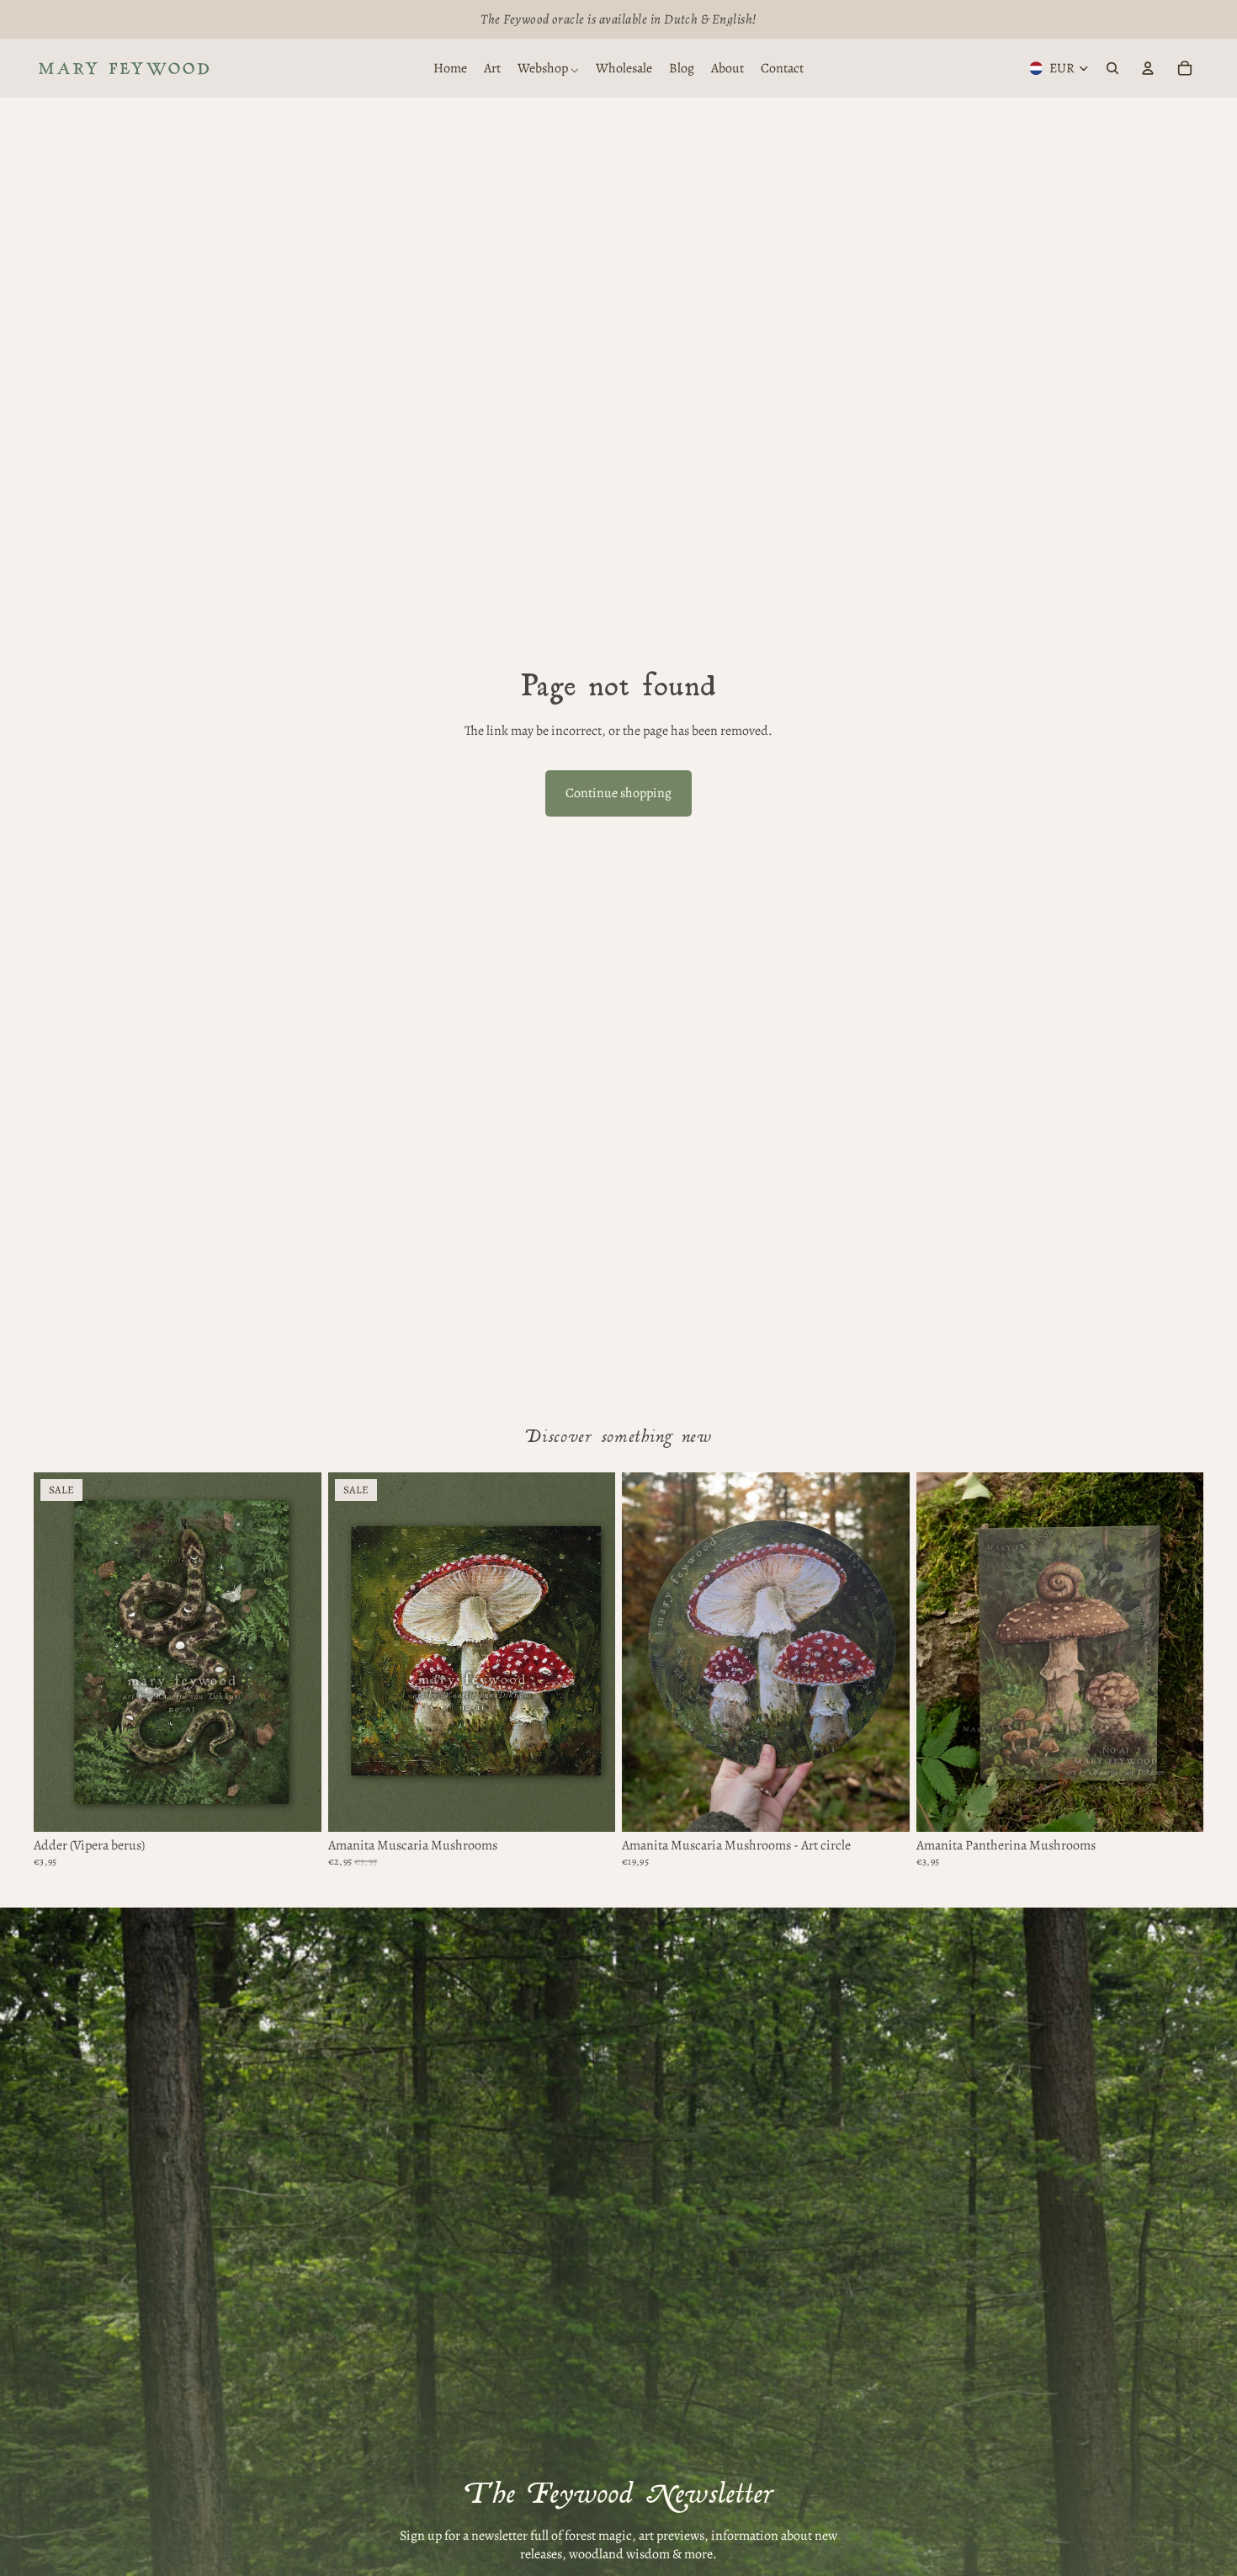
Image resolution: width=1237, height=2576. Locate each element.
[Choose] (295, 1806)
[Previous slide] (353, 1652)
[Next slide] (590, 1652)
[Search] (1112, 68)
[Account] (1148, 68)
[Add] (884, 1806)
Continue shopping (618, 793)
